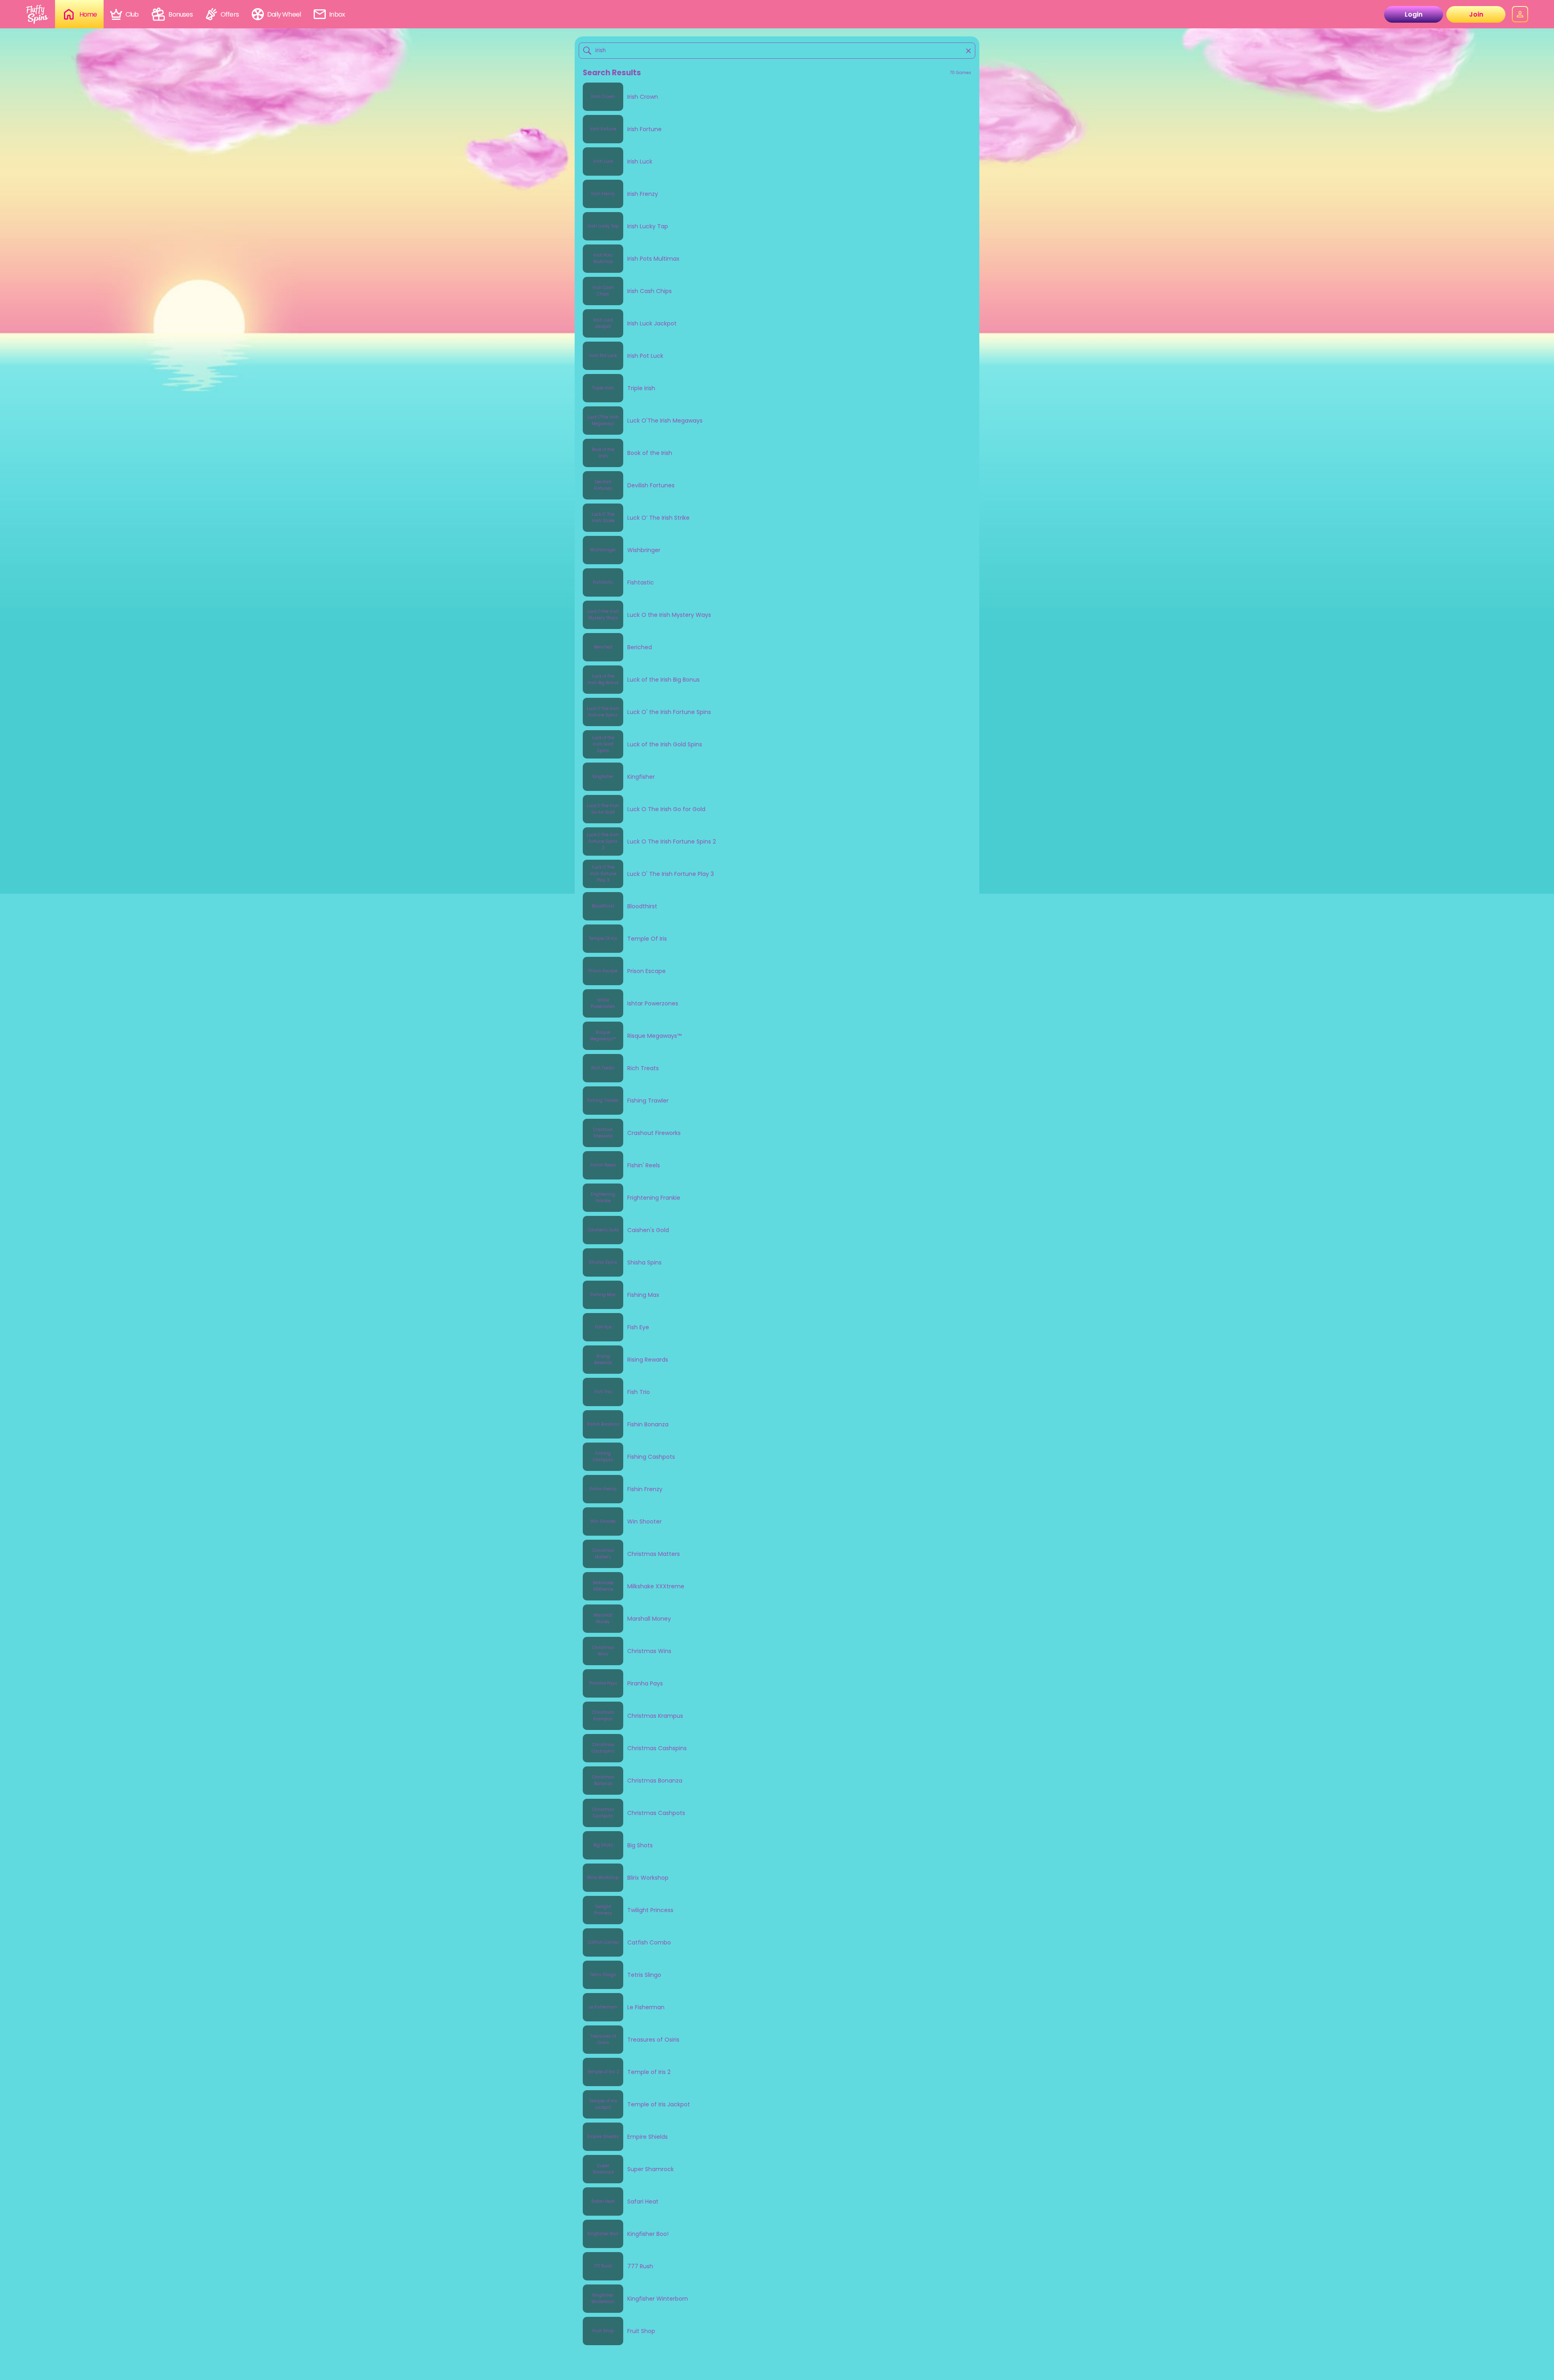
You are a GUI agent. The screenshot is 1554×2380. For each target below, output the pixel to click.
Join (1476, 14)
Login (1414, 14)
